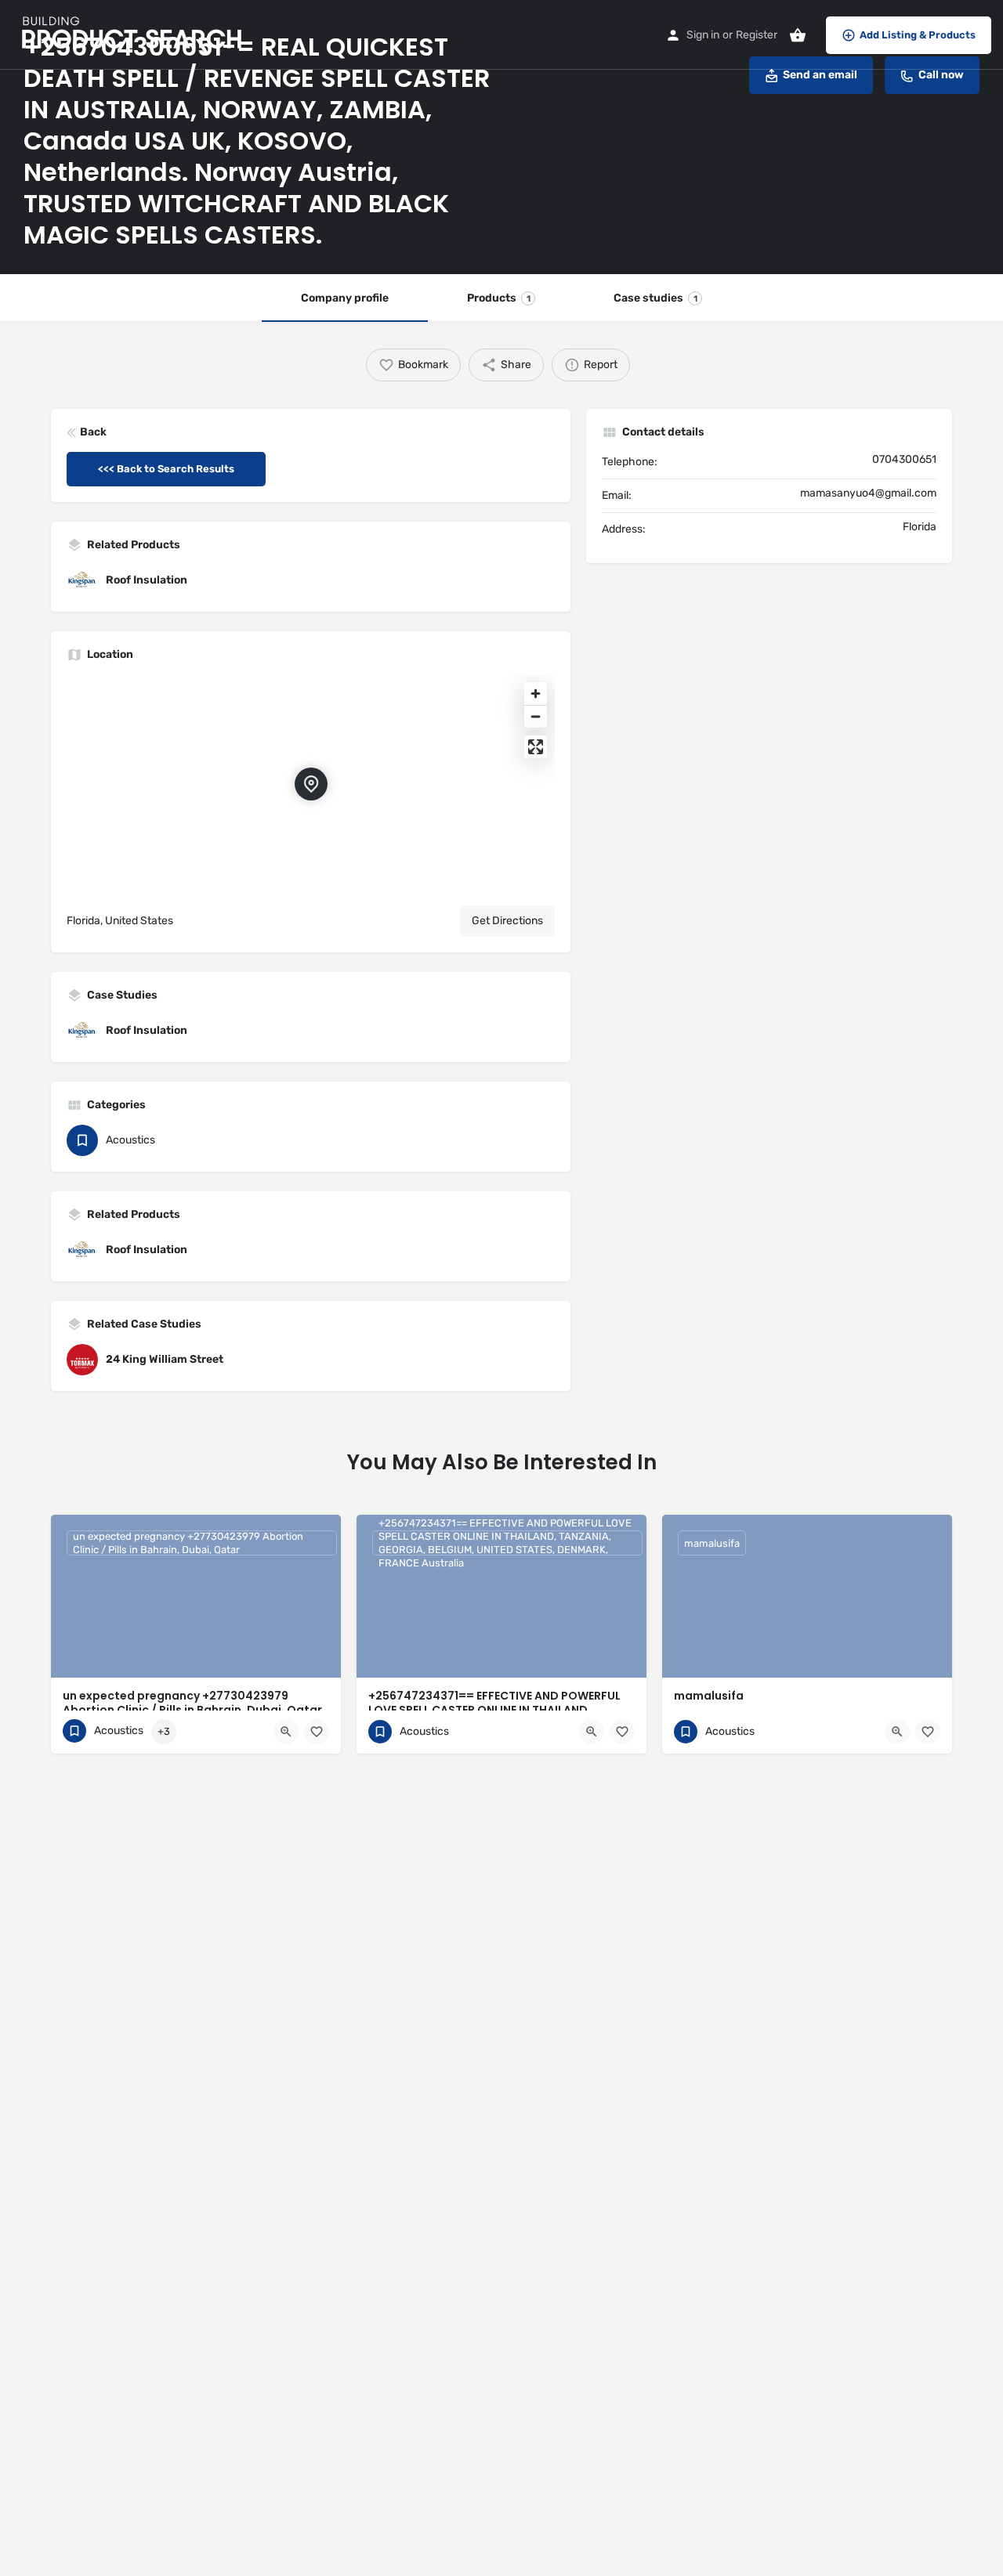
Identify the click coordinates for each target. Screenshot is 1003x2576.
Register (757, 35)
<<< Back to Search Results (166, 469)
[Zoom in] (536, 694)
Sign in (703, 35)
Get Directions (507, 921)
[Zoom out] (536, 716)
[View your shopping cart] (798, 35)
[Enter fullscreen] (536, 747)
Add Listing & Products (918, 35)
